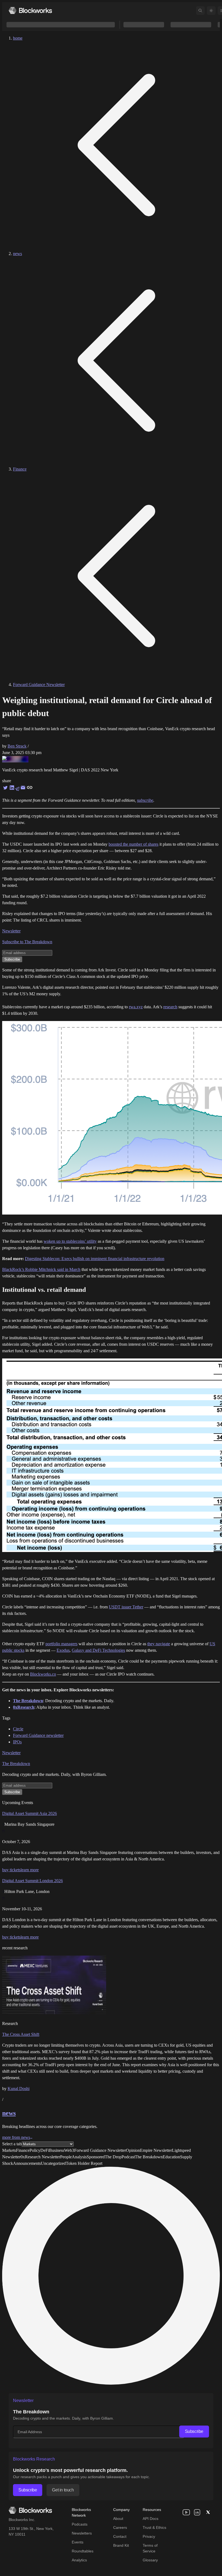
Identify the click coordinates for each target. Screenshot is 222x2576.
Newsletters (82, 2533)
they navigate (159, 1644)
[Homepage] (30, 10)
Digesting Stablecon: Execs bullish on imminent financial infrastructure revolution (95, 1259)
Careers (120, 2527)
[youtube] (186, 2512)
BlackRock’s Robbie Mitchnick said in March (41, 1269)
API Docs (151, 2519)
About (118, 2519)
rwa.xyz (136, 1007)
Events (78, 2542)
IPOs (17, 1742)
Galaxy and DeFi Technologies (98, 1650)
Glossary (150, 2560)
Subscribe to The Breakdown (27, 942)
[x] (208, 2512)
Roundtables (83, 2551)
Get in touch (63, 2490)
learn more (30, 1870)
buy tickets (11, 1870)
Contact (120, 2536)
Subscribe (194, 2431)
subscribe (145, 800)
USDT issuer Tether (126, 1607)
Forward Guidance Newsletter (39, 685)
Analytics (79, 2560)
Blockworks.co (43, 1674)
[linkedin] (197, 2512)
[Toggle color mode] (211, 11)
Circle (18, 1729)
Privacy (149, 2536)
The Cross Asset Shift (21, 2034)
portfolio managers (61, 1644)
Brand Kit (121, 2545)
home (18, 38)
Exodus (63, 1650)
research (170, 1007)
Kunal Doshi (19, 2089)
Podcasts (80, 2524)
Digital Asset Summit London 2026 (32, 1881)
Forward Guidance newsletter (38, 1735)
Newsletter (11, 931)
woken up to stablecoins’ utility (70, 1241)
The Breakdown (16, 1764)
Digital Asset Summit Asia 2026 (30, 1813)
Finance (20, 469)
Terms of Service (150, 2548)
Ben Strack (17, 746)
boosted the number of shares (133, 844)
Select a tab (12, 2144)
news (17, 254)
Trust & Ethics (154, 2527)
